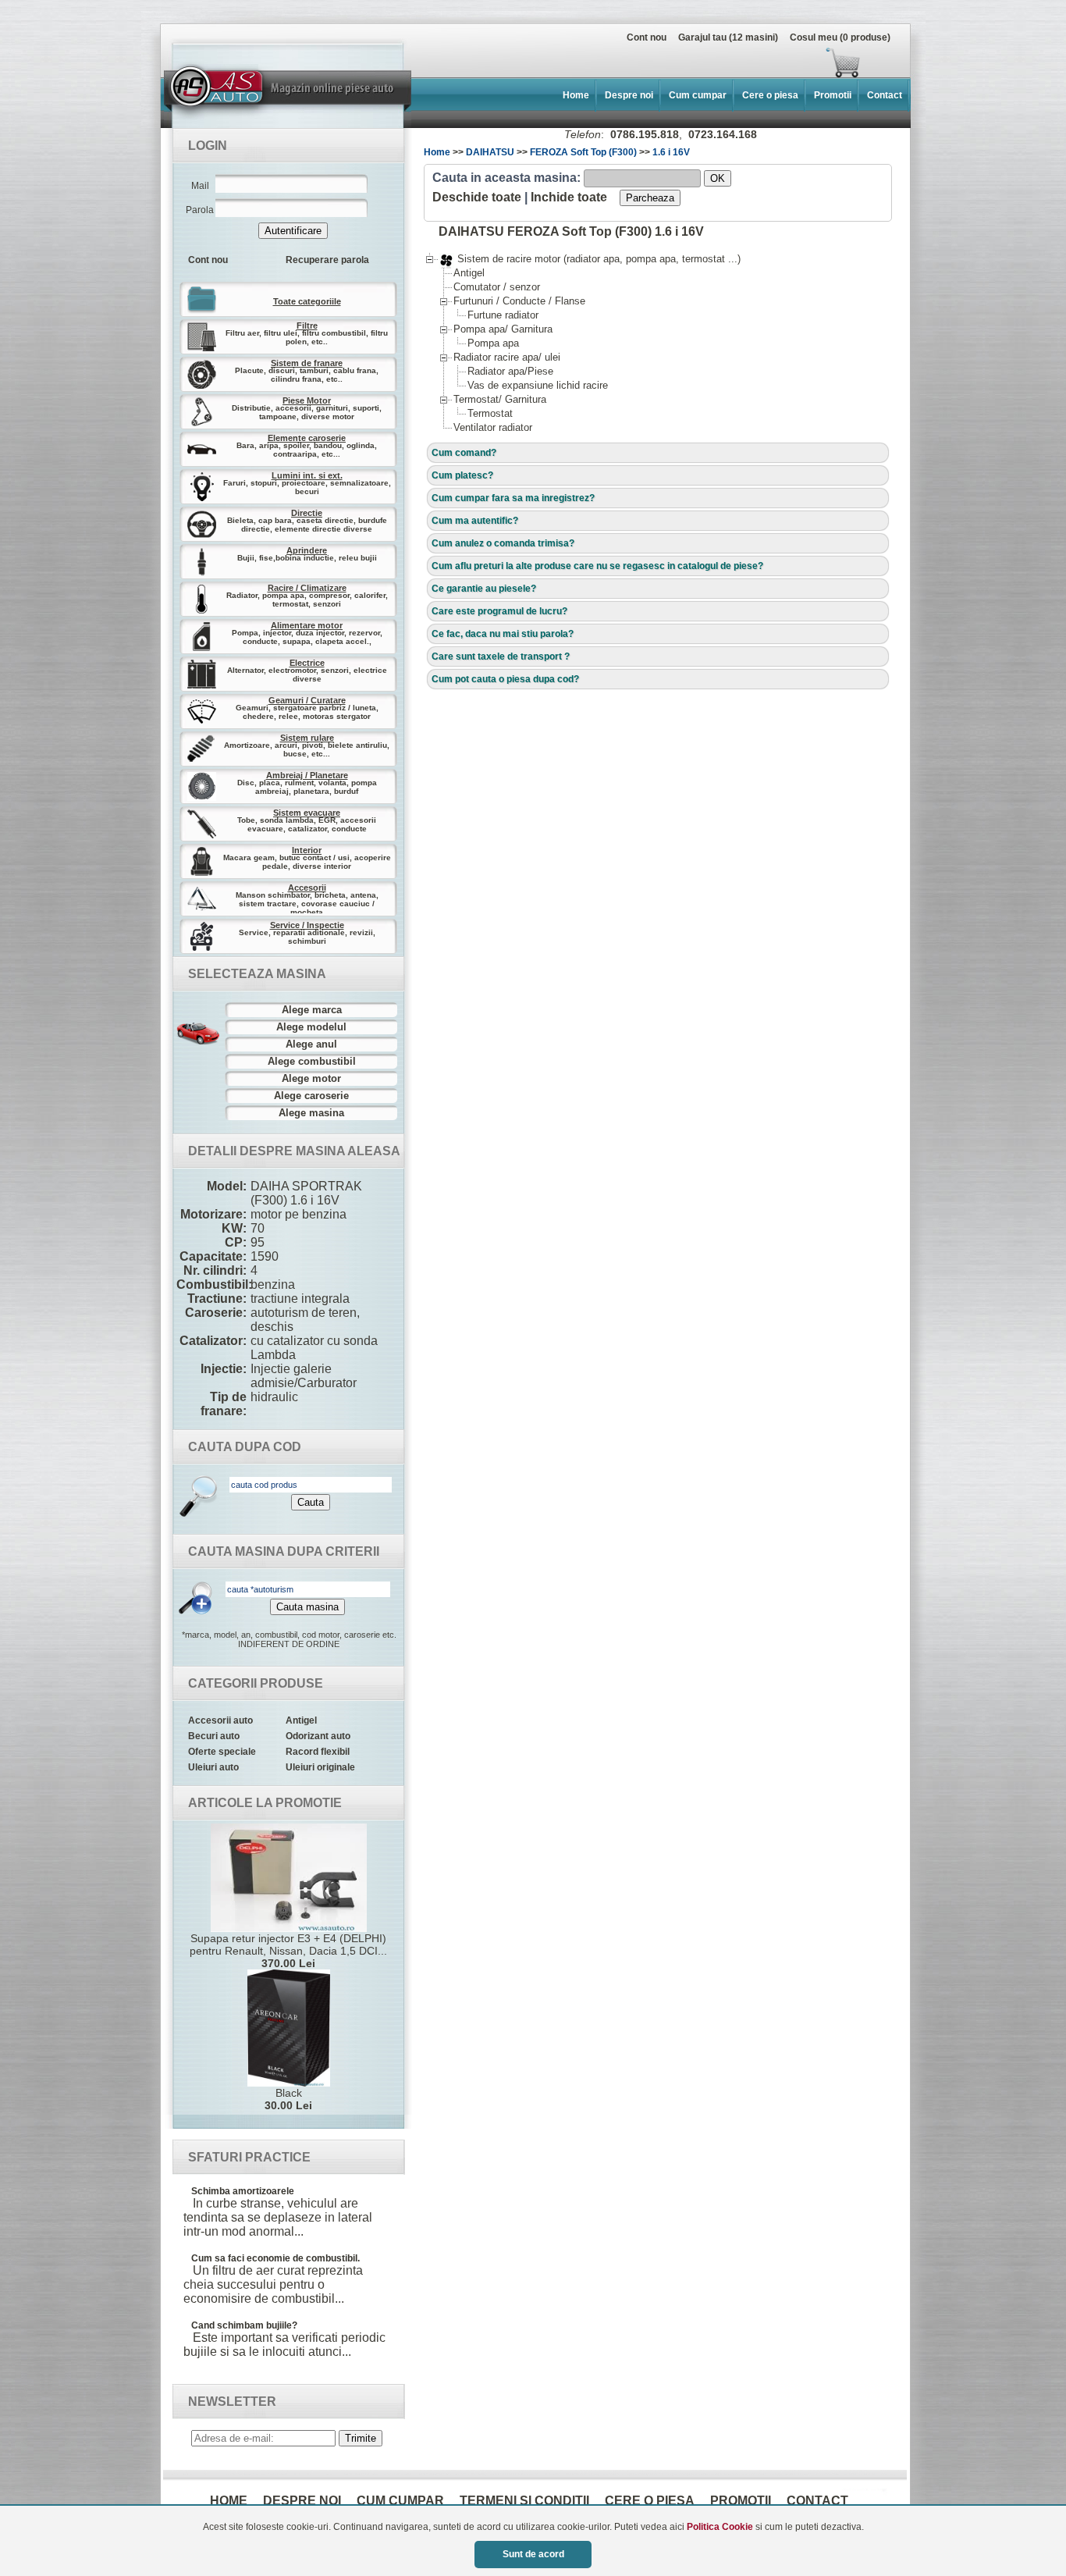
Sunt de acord (533, 2554)
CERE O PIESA (650, 2501)
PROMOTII (741, 2501)
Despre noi (629, 95)
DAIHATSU (490, 152)
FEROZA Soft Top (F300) (583, 152)
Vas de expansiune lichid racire (538, 385)
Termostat (490, 413)
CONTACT (817, 2501)
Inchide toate (569, 197)
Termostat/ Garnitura (500, 399)
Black (288, 2099)
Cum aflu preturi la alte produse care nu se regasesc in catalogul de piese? (597, 566)
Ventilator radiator (493, 427)
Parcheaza (650, 198)
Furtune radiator (503, 315)
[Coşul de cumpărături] (516, 62)
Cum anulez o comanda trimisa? (503, 543)
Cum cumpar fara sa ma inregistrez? (513, 498)
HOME (229, 2501)
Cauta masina (307, 1607)
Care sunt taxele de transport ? (501, 656)
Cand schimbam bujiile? (244, 2325)
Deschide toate (477, 197)
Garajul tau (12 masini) (728, 37)
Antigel (301, 1720)
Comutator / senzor (497, 287)
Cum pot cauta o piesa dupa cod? (505, 679)
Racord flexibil (318, 1752)
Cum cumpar (698, 95)
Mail (200, 186)
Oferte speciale (222, 1752)
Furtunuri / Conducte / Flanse (519, 301)
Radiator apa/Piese (510, 371)
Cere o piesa (770, 95)
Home (576, 95)
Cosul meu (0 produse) (840, 37)
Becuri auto (214, 1736)
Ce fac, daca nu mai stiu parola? (503, 634)
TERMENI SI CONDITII (524, 2501)
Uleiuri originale (320, 1767)
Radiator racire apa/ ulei (507, 357)
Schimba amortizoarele (243, 2191)
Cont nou (647, 37)
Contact (885, 95)
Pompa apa (493, 343)
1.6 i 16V (671, 152)
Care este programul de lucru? (499, 611)
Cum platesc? (462, 475)
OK (718, 178)
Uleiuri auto (213, 1767)
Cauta (311, 1502)
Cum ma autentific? (475, 521)
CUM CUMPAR (400, 2501)
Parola (200, 210)
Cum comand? (464, 453)
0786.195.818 (645, 134)
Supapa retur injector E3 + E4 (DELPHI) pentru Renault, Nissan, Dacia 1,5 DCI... (288, 1951)
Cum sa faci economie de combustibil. (275, 2258)
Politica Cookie (720, 2527)
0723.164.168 (723, 134)
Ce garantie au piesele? (484, 589)
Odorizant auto (318, 1736)
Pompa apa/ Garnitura (503, 329)
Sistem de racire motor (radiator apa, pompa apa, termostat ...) (590, 259)
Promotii (833, 95)
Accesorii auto (220, 1720)
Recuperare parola (327, 260)
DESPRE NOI (302, 2501)
